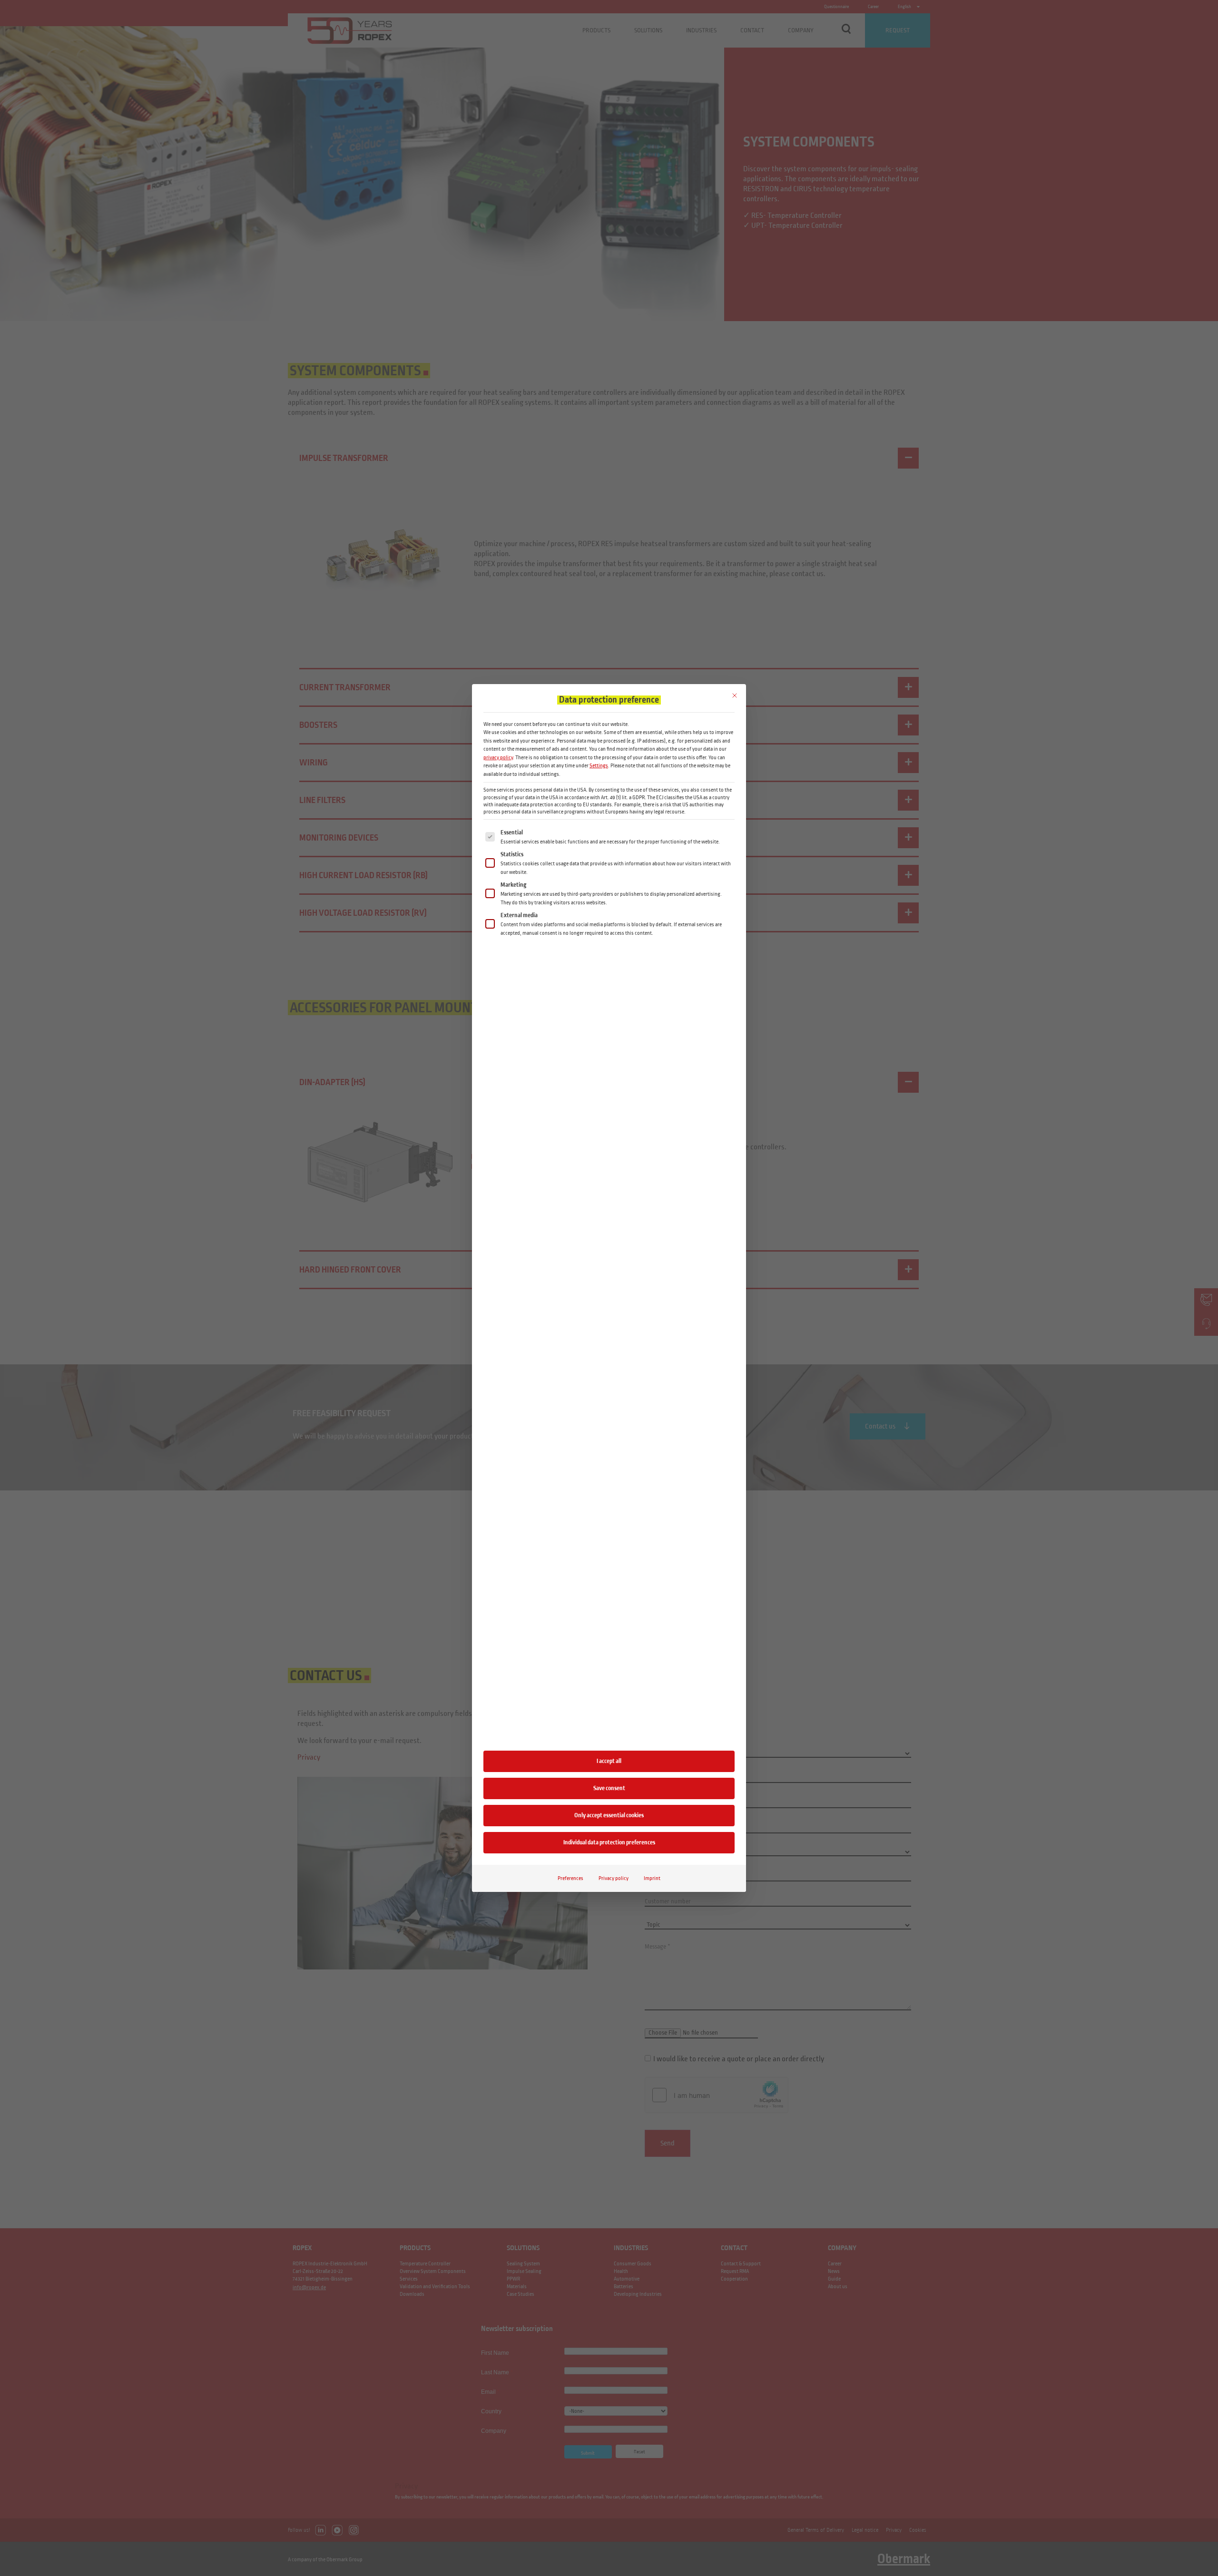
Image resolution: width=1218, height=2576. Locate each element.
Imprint (652, 1878)
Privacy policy (614, 1878)
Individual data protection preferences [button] (609, 1842)
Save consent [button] (609, 1788)
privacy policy (498, 757)
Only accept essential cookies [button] (609, 1815)
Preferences (570, 1878)
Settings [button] (599, 765)
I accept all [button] (609, 1761)
